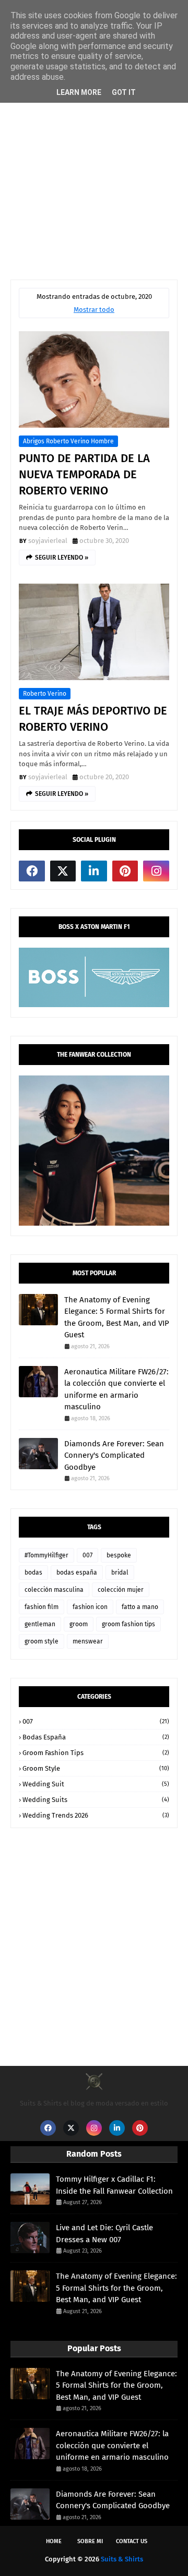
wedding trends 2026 (96, 1815)
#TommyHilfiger (46, 1555)
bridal (120, 1573)
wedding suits (96, 1800)
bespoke (119, 1555)
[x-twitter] (63, 871)
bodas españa (77, 1573)
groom (79, 1624)
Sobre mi (90, 2541)
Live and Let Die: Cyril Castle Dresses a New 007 (104, 2234)
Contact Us (132, 2541)
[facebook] (32, 871)
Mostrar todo (94, 310)
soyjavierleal (48, 541)
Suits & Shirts (122, 2559)
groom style (42, 1641)
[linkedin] (94, 871)
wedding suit (96, 1784)
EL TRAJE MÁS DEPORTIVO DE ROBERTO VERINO (93, 719)
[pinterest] (125, 871)
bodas (33, 1573)
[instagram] (156, 871)
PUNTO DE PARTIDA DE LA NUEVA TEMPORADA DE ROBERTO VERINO (84, 474)
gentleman (40, 1624)
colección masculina (54, 1590)
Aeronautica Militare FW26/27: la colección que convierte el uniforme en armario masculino (116, 1389)
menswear (88, 1641)
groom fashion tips (128, 1624)
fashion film (42, 1607)
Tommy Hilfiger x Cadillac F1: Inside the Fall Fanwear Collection (114, 2185)
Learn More (79, 92)
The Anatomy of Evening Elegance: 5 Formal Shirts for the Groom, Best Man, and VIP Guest (117, 1317)
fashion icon (90, 1607)
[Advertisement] (94, 165)
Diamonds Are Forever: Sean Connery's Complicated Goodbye (114, 1455)
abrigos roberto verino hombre (68, 441)
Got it (124, 92)
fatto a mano (140, 1607)
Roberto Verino (45, 694)
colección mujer (121, 1590)
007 (87, 1555)
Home (54, 2541)
